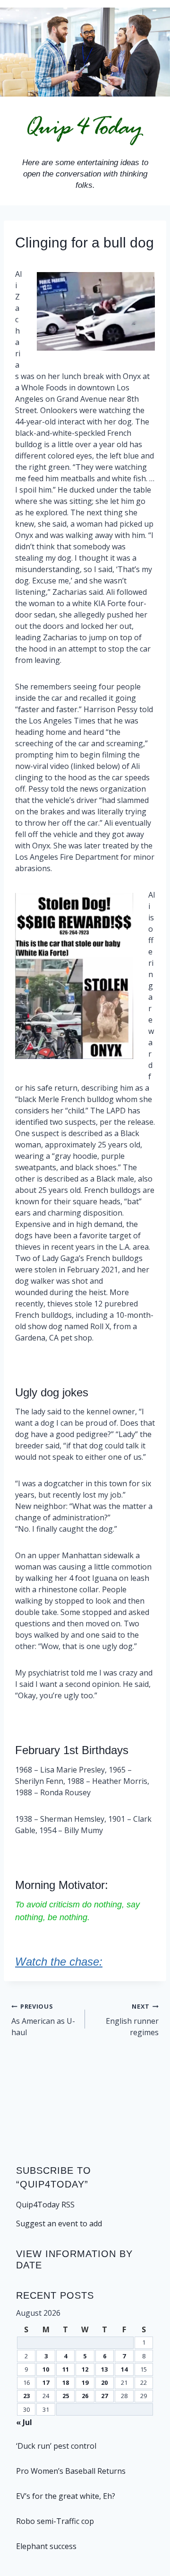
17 (46, 2382)
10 (46, 2369)
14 (124, 2369)
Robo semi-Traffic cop (55, 2521)
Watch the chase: (59, 1962)
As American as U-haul (43, 2020)
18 (66, 2382)
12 (85, 2369)
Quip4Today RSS (45, 2205)
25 (66, 2396)
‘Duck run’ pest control (56, 2446)
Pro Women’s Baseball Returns (71, 2471)
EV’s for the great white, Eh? (66, 2496)
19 (85, 2382)
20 (104, 2382)
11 (66, 2369)
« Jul (24, 2422)
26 (85, 2396)
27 (104, 2396)
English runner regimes (132, 2020)
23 (26, 2396)
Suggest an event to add (59, 2223)
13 (104, 2369)
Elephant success (46, 2546)
